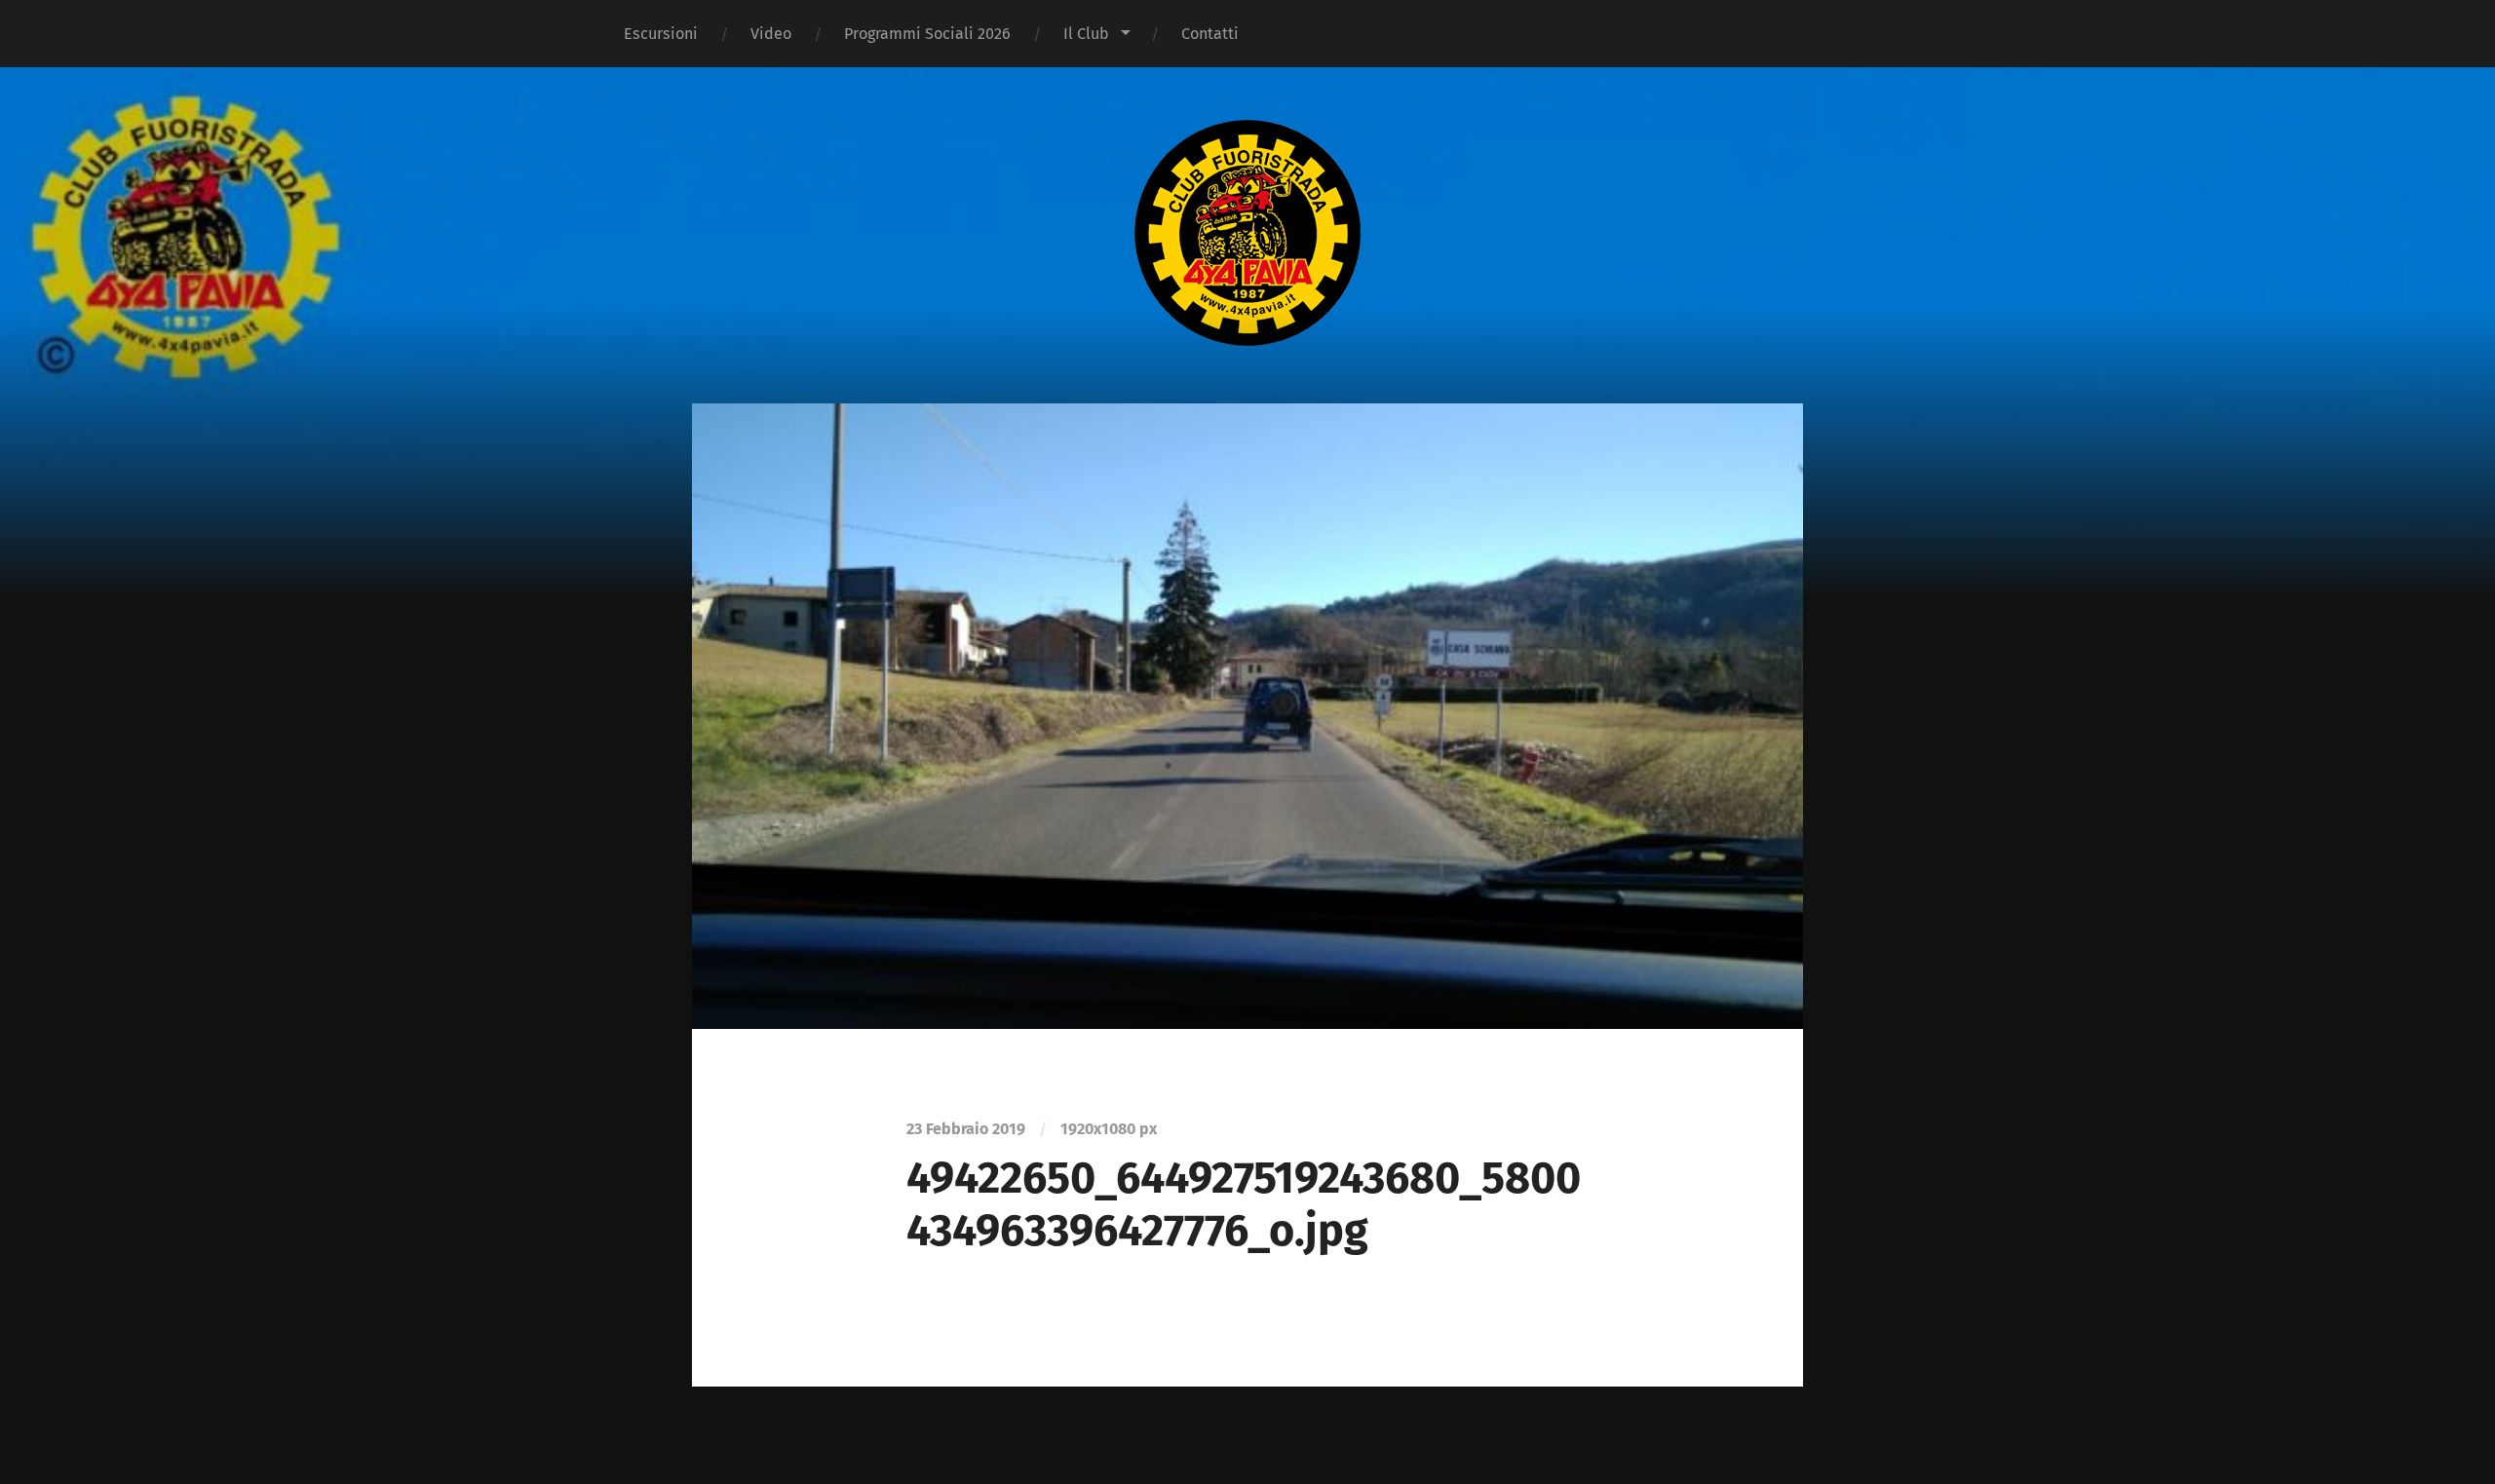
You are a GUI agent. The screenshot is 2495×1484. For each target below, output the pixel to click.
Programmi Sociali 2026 (927, 34)
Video (771, 34)
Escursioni (661, 34)
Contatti (1210, 34)
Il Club (1086, 34)
